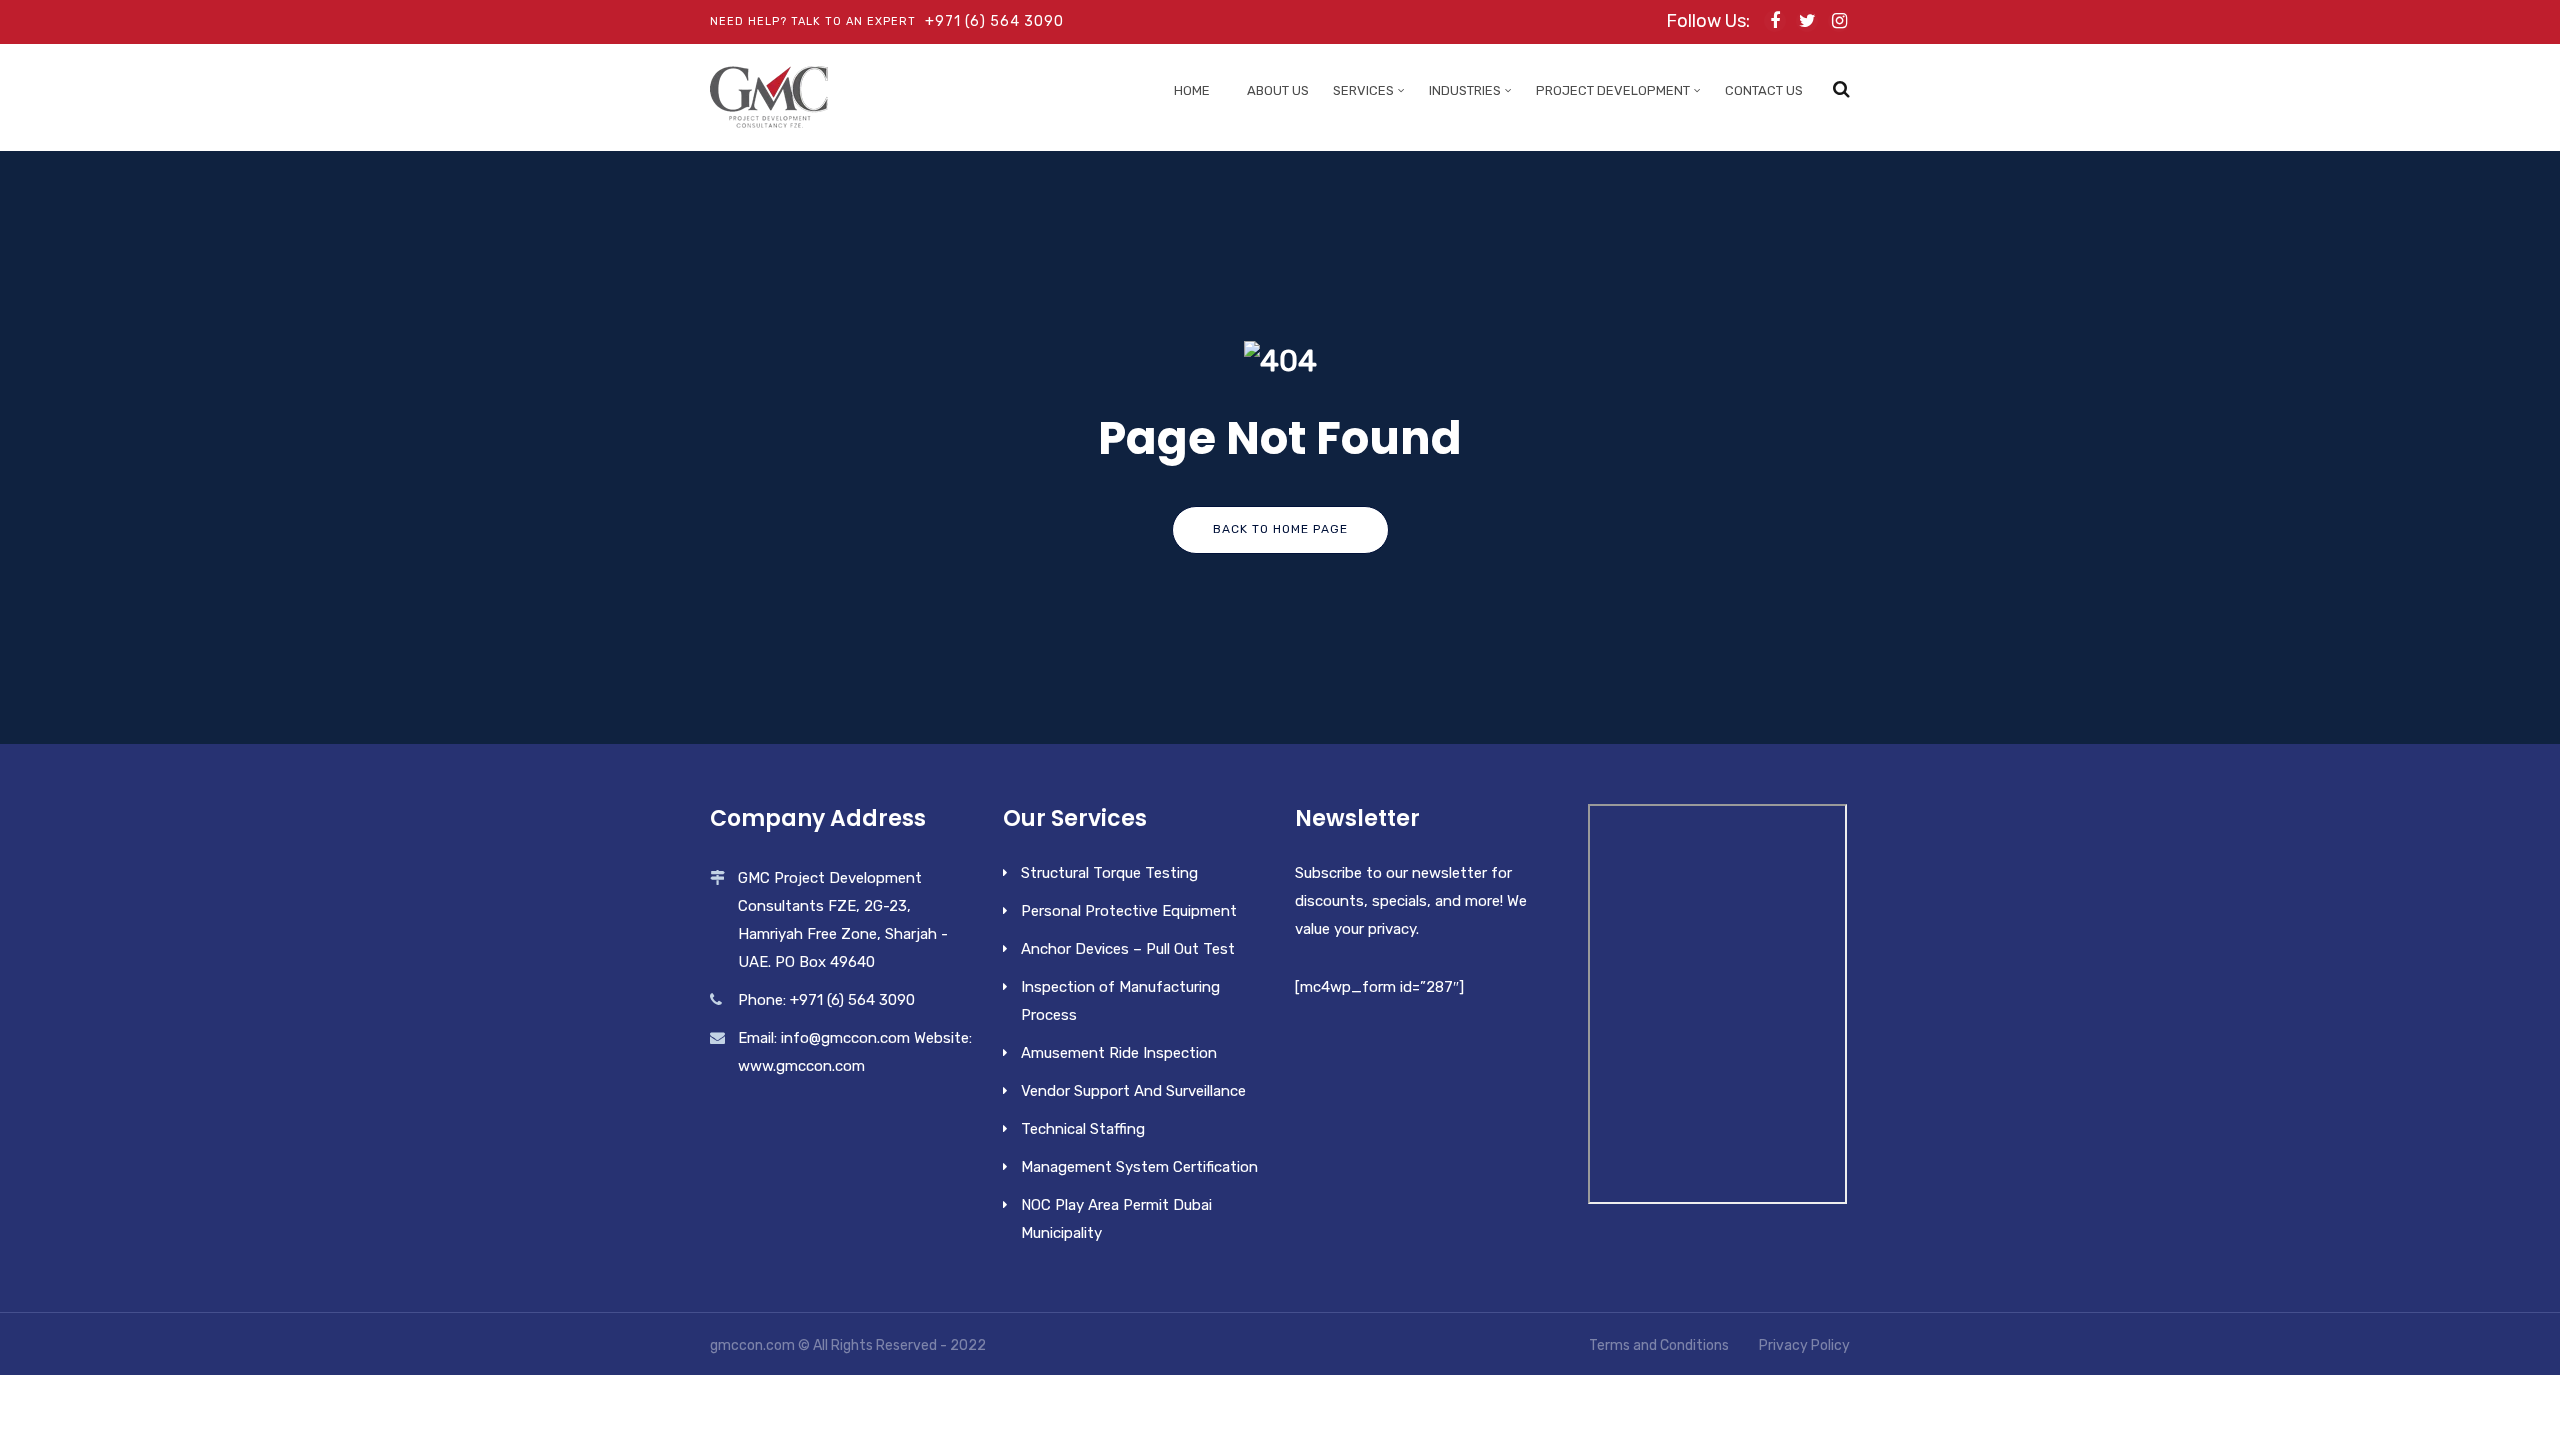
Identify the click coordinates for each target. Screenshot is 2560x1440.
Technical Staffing (1083, 1129)
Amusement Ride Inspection (1119, 1053)
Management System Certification (1139, 1167)
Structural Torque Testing (1109, 873)
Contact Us (1764, 90)
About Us (1278, 90)
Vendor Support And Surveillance (1133, 1091)
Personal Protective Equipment (1129, 911)
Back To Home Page (1280, 529)
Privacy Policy (1804, 1345)
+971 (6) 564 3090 (994, 21)
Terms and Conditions (1659, 1345)
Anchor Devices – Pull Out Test (1128, 949)
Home (1192, 90)
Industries (1465, 90)
